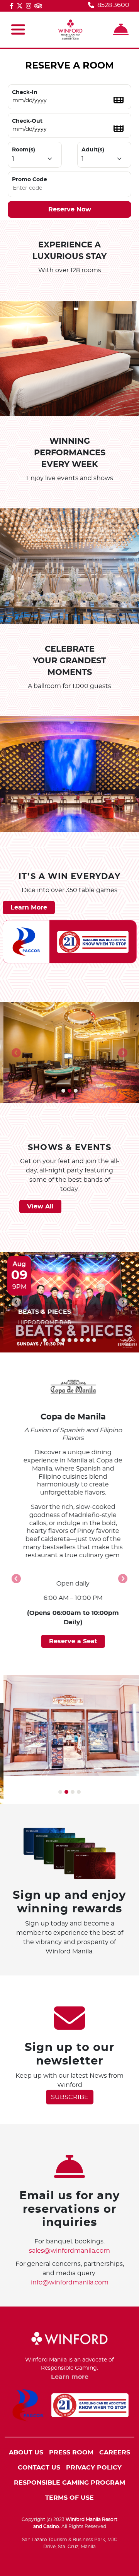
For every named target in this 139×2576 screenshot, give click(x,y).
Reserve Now (70, 209)
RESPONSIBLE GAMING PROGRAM (69, 2483)
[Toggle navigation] (18, 30)
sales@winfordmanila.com (69, 2251)
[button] (63, 1091)
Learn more (70, 2377)
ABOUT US (26, 2452)
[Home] (70, 30)
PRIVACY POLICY (94, 2468)
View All (40, 1206)
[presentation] (16, 1053)
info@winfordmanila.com (70, 2283)
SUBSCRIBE (70, 2097)
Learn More (29, 908)
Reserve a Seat (70, 1641)
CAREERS (115, 2452)
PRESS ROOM (71, 2452)
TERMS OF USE (69, 2498)
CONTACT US (39, 2468)
